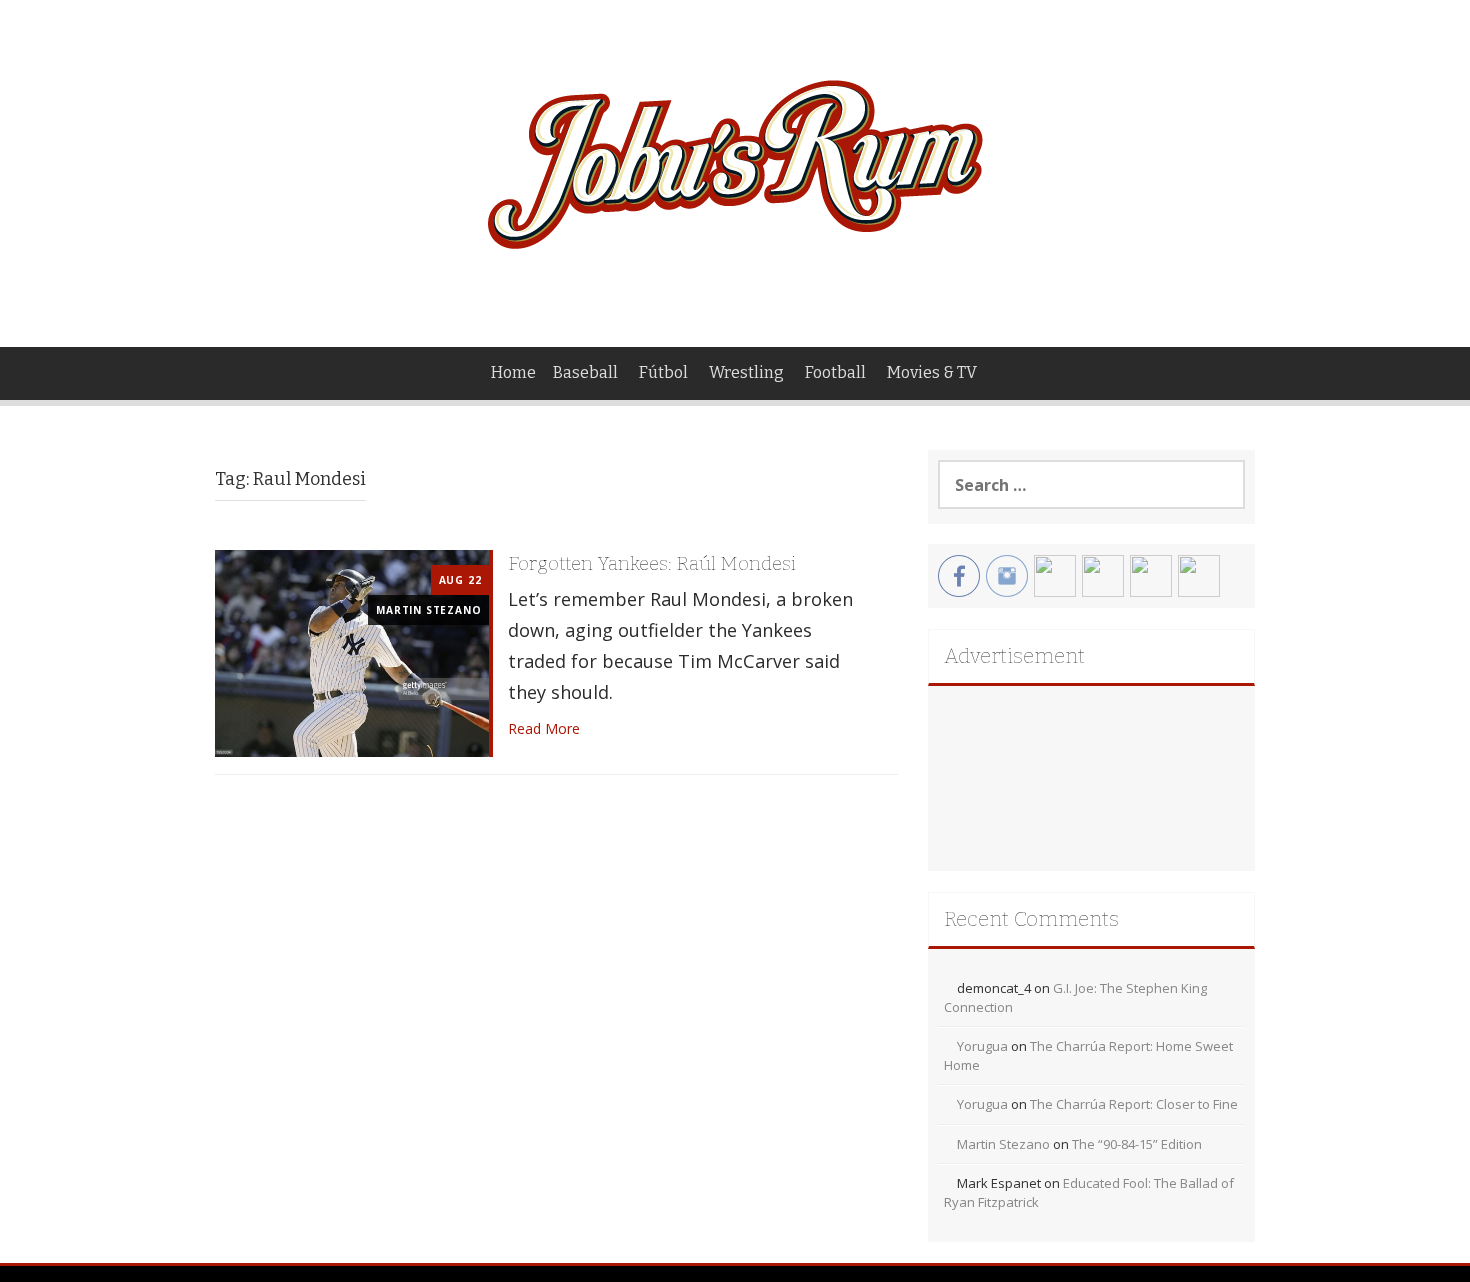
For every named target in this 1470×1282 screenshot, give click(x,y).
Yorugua (982, 1046)
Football (835, 372)
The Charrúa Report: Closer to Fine (1134, 1104)
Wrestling (746, 372)
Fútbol (663, 372)
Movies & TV (932, 372)
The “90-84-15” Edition (1137, 1144)
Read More (544, 728)
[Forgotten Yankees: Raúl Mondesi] (352, 651)
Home (513, 372)
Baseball (585, 372)
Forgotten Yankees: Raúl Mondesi (652, 563)
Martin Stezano (428, 610)
